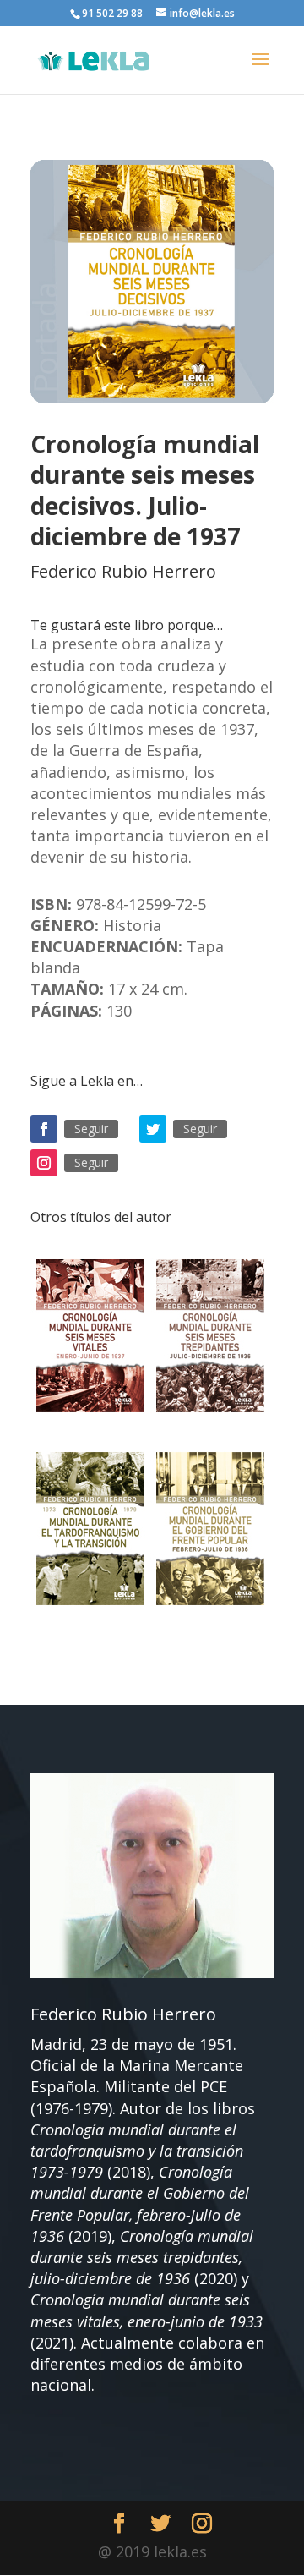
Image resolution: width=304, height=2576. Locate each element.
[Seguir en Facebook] (44, 1129)
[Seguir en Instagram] (44, 1163)
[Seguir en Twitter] (153, 1129)
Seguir (91, 1129)
